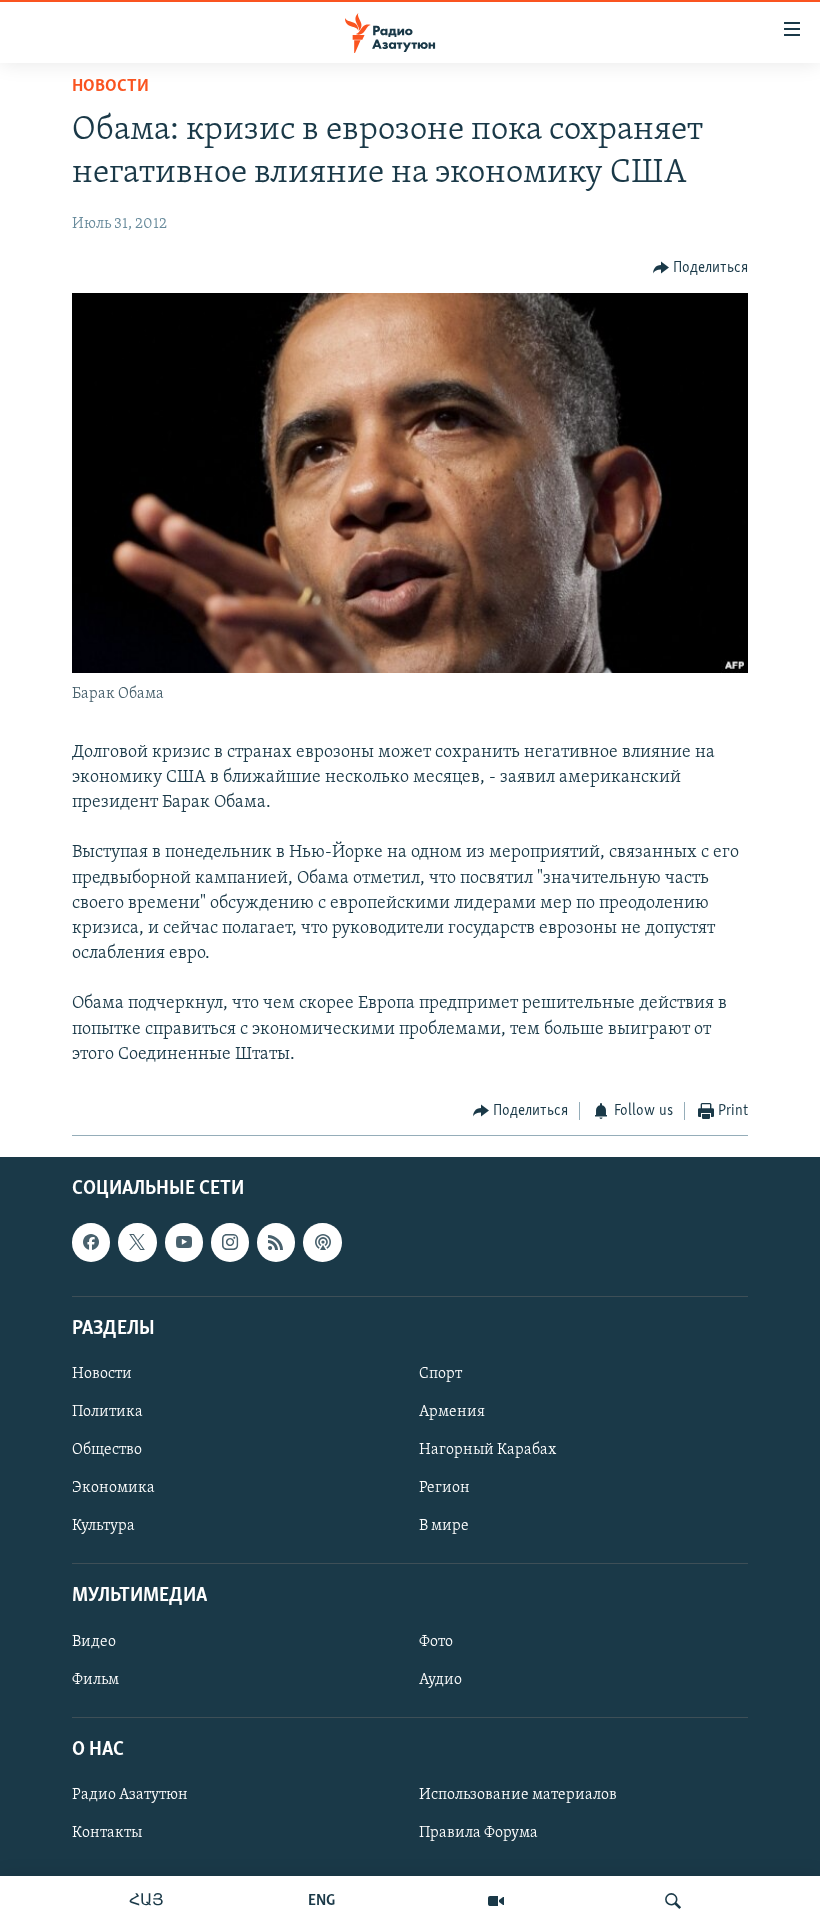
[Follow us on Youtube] (184, 1242)
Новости (110, 87)
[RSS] (276, 1242)
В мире (444, 1526)
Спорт (440, 1373)
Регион (444, 1488)
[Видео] (496, 1901)
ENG (321, 1901)
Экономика (113, 1488)
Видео (94, 1641)
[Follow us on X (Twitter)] (137, 1242)
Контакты (107, 1833)
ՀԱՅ (146, 1901)
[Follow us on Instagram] (230, 1242)
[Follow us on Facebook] (91, 1242)
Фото (436, 1641)
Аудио (440, 1679)
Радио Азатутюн (130, 1795)
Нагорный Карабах (487, 1450)
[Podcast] (322, 1242)
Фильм (95, 1679)
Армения (452, 1412)
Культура (103, 1526)
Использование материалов (518, 1795)
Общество (107, 1450)
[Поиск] (673, 1901)
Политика (107, 1412)
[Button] (701, 268)
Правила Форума (478, 1833)
